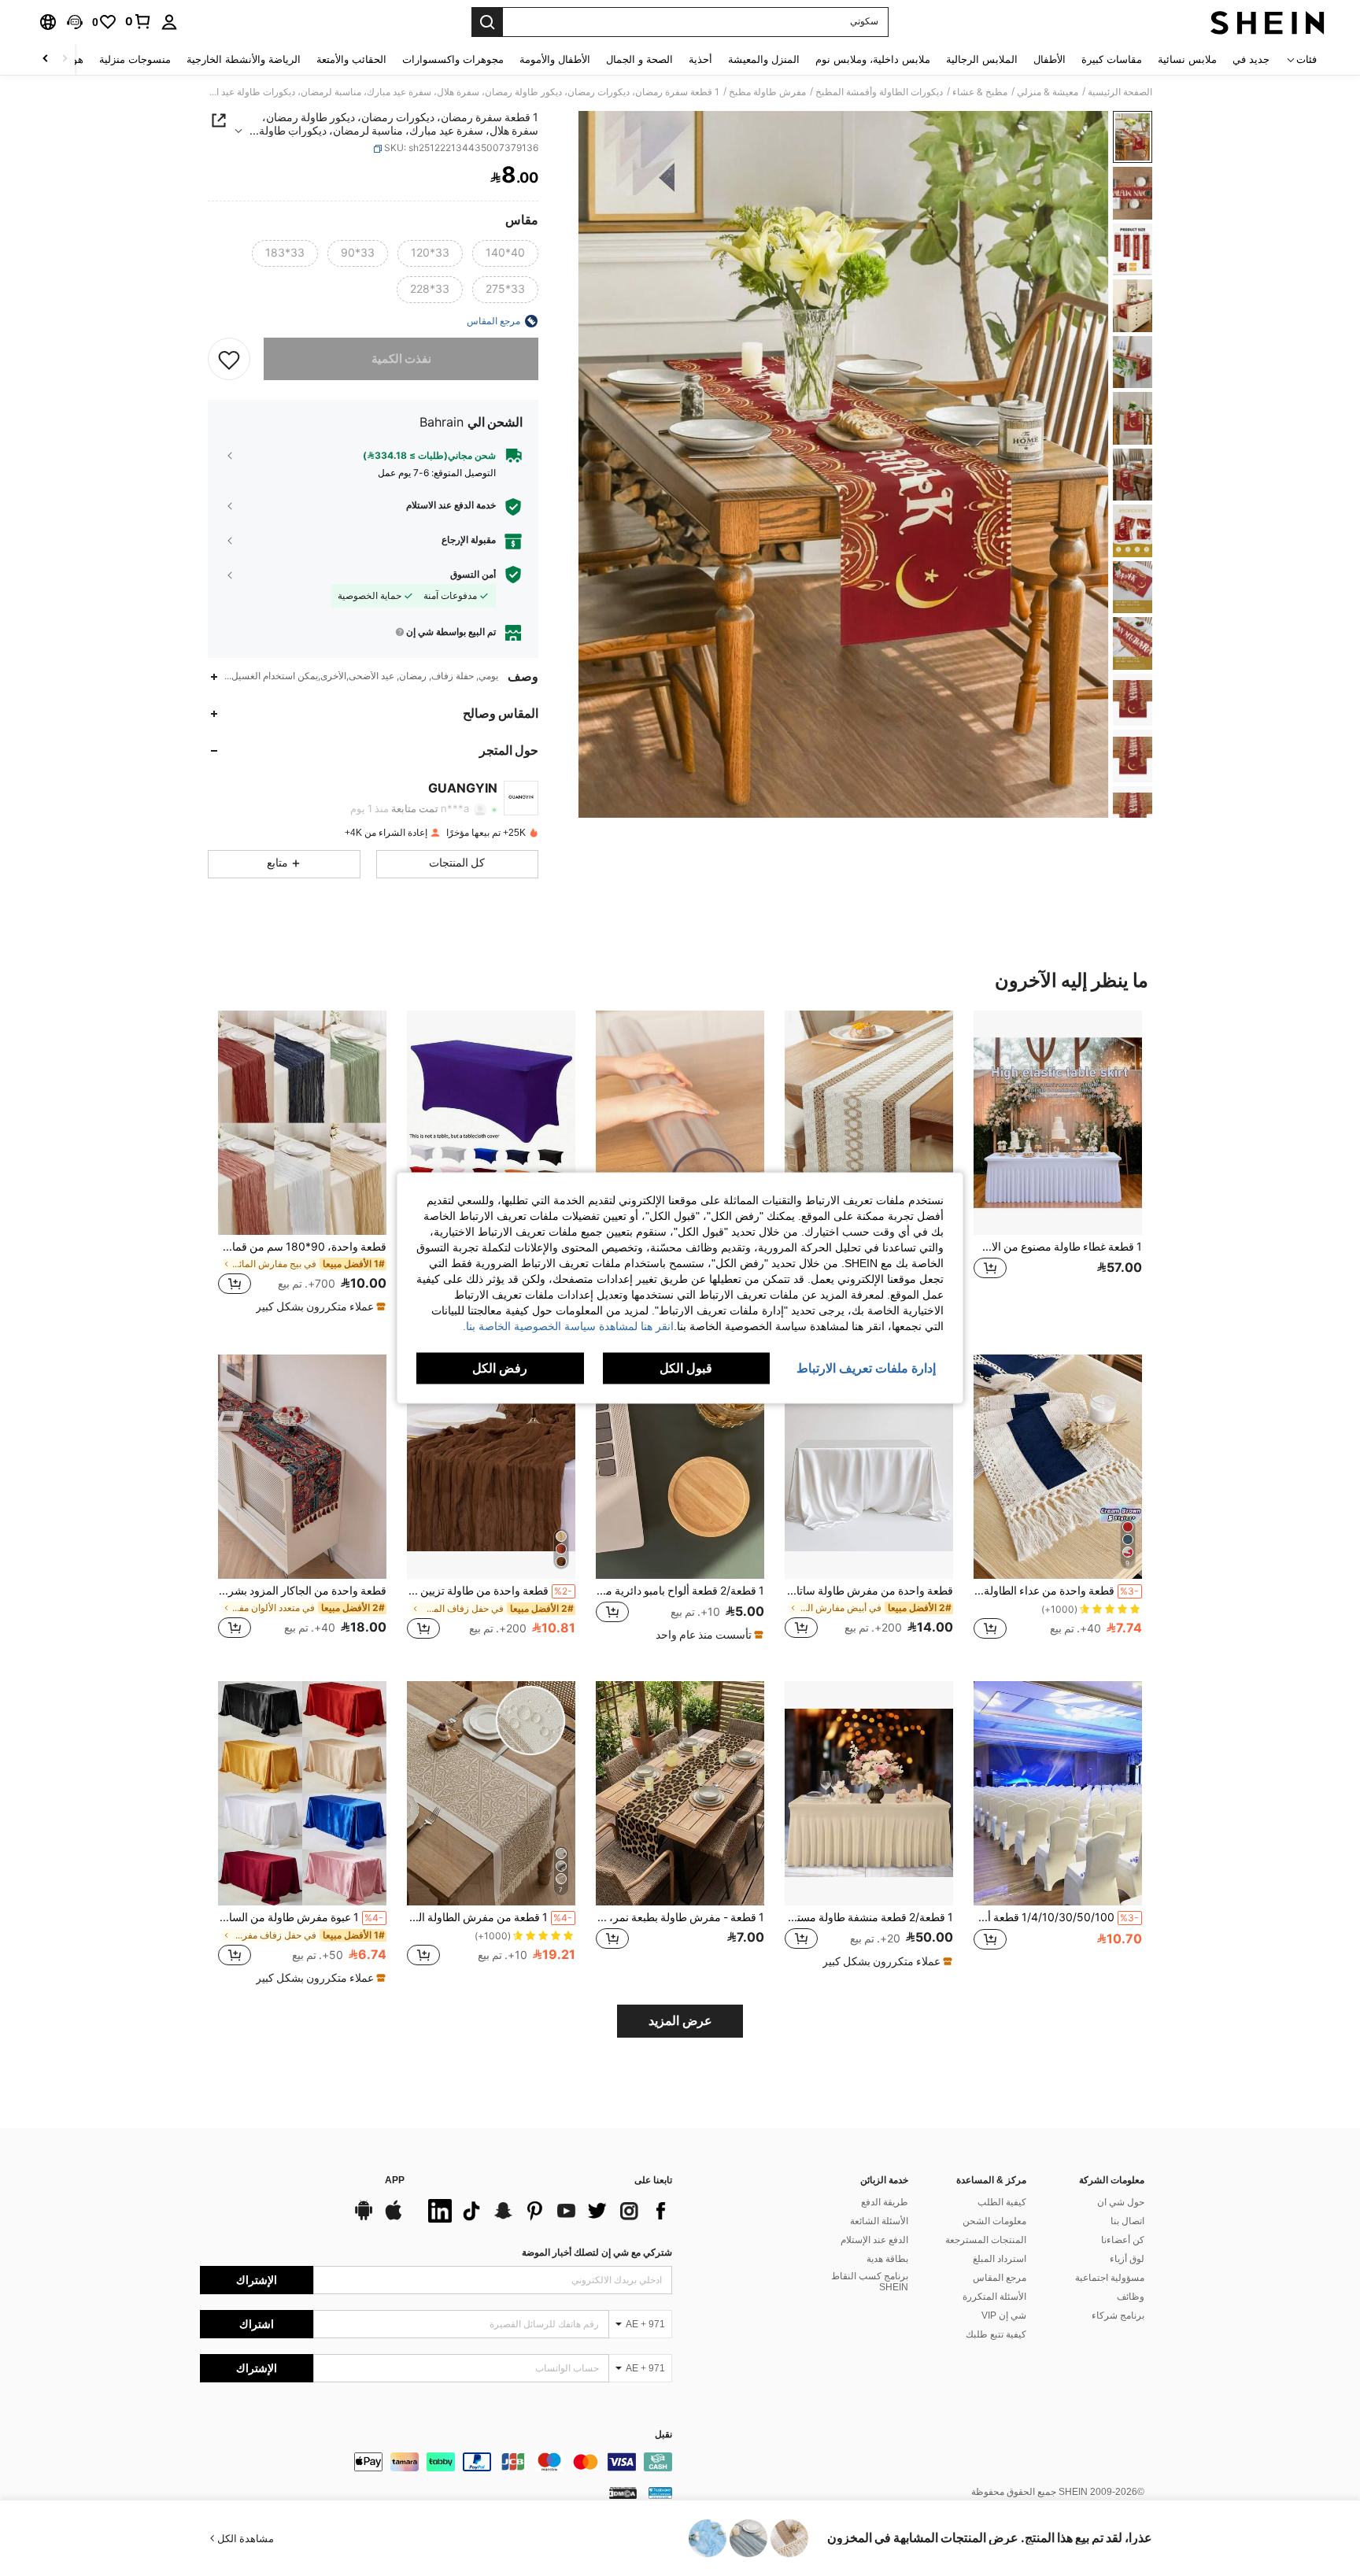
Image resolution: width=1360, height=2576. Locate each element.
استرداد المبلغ (1000, 2259)
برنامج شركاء (1118, 2315)
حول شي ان (1121, 2202)
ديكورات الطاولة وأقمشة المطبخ (879, 92)
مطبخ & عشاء (980, 92)
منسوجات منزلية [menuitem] (135, 59)
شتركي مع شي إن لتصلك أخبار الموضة (597, 2253)
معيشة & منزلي (1048, 92)
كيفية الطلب (1002, 2202)
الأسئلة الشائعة (879, 2221)
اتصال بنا (1127, 2221)
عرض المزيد (680, 2021)
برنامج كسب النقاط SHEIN (870, 2282)
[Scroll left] (65, 59)
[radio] (505, 253)
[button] (75, 22)
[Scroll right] (46, 59)
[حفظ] (229, 359)
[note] (319, 1306)
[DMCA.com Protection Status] (623, 2493)
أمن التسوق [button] (473, 575)
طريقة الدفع (885, 2202)
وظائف (1131, 2297)
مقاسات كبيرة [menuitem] (1112, 59)
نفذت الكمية (401, 359)
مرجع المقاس (1000, 2278)
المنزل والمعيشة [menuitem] (764, 59)
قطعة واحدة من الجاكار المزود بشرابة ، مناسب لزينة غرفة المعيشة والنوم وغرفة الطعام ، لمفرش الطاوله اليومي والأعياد (302, 1591)
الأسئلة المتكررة (994, 2297)
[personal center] (169, 22)
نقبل (663, 2435)
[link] (139, 21)
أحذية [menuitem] (700, 59)
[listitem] (1058, 1161)
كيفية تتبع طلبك (996, 2334)
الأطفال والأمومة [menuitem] (555, 59)
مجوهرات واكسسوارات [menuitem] (453, 59)
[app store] (394, 2218)
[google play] (364, 2218)
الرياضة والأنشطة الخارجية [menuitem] (244, 59)
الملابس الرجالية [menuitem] (982, 59)
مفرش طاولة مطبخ (767, 92)
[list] (546, 2211)
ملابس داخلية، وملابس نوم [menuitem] (873, 59)
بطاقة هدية (887, 2259)
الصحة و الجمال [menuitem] (639, 59)
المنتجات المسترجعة (986, 2240)
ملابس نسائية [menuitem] (1187, 59)
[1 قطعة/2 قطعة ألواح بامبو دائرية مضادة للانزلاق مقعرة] (680, 1467)
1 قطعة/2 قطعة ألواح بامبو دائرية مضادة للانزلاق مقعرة (680, 1591)
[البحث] (487, 22)
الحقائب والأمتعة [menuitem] (351, 59)
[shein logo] (1268, 22)
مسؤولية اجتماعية (1110, 2278)
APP (395, 2181)
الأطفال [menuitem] (1050, 59)
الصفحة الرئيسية (1120, 92)
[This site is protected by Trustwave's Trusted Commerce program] (660, 2493)
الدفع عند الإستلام (874, 2240)
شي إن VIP (1004, 2315)
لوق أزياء (1127, 2259)
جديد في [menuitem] (1251, 59)
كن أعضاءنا (1123, 2240)
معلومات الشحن (994, 2221)
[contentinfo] (436, 2462)
